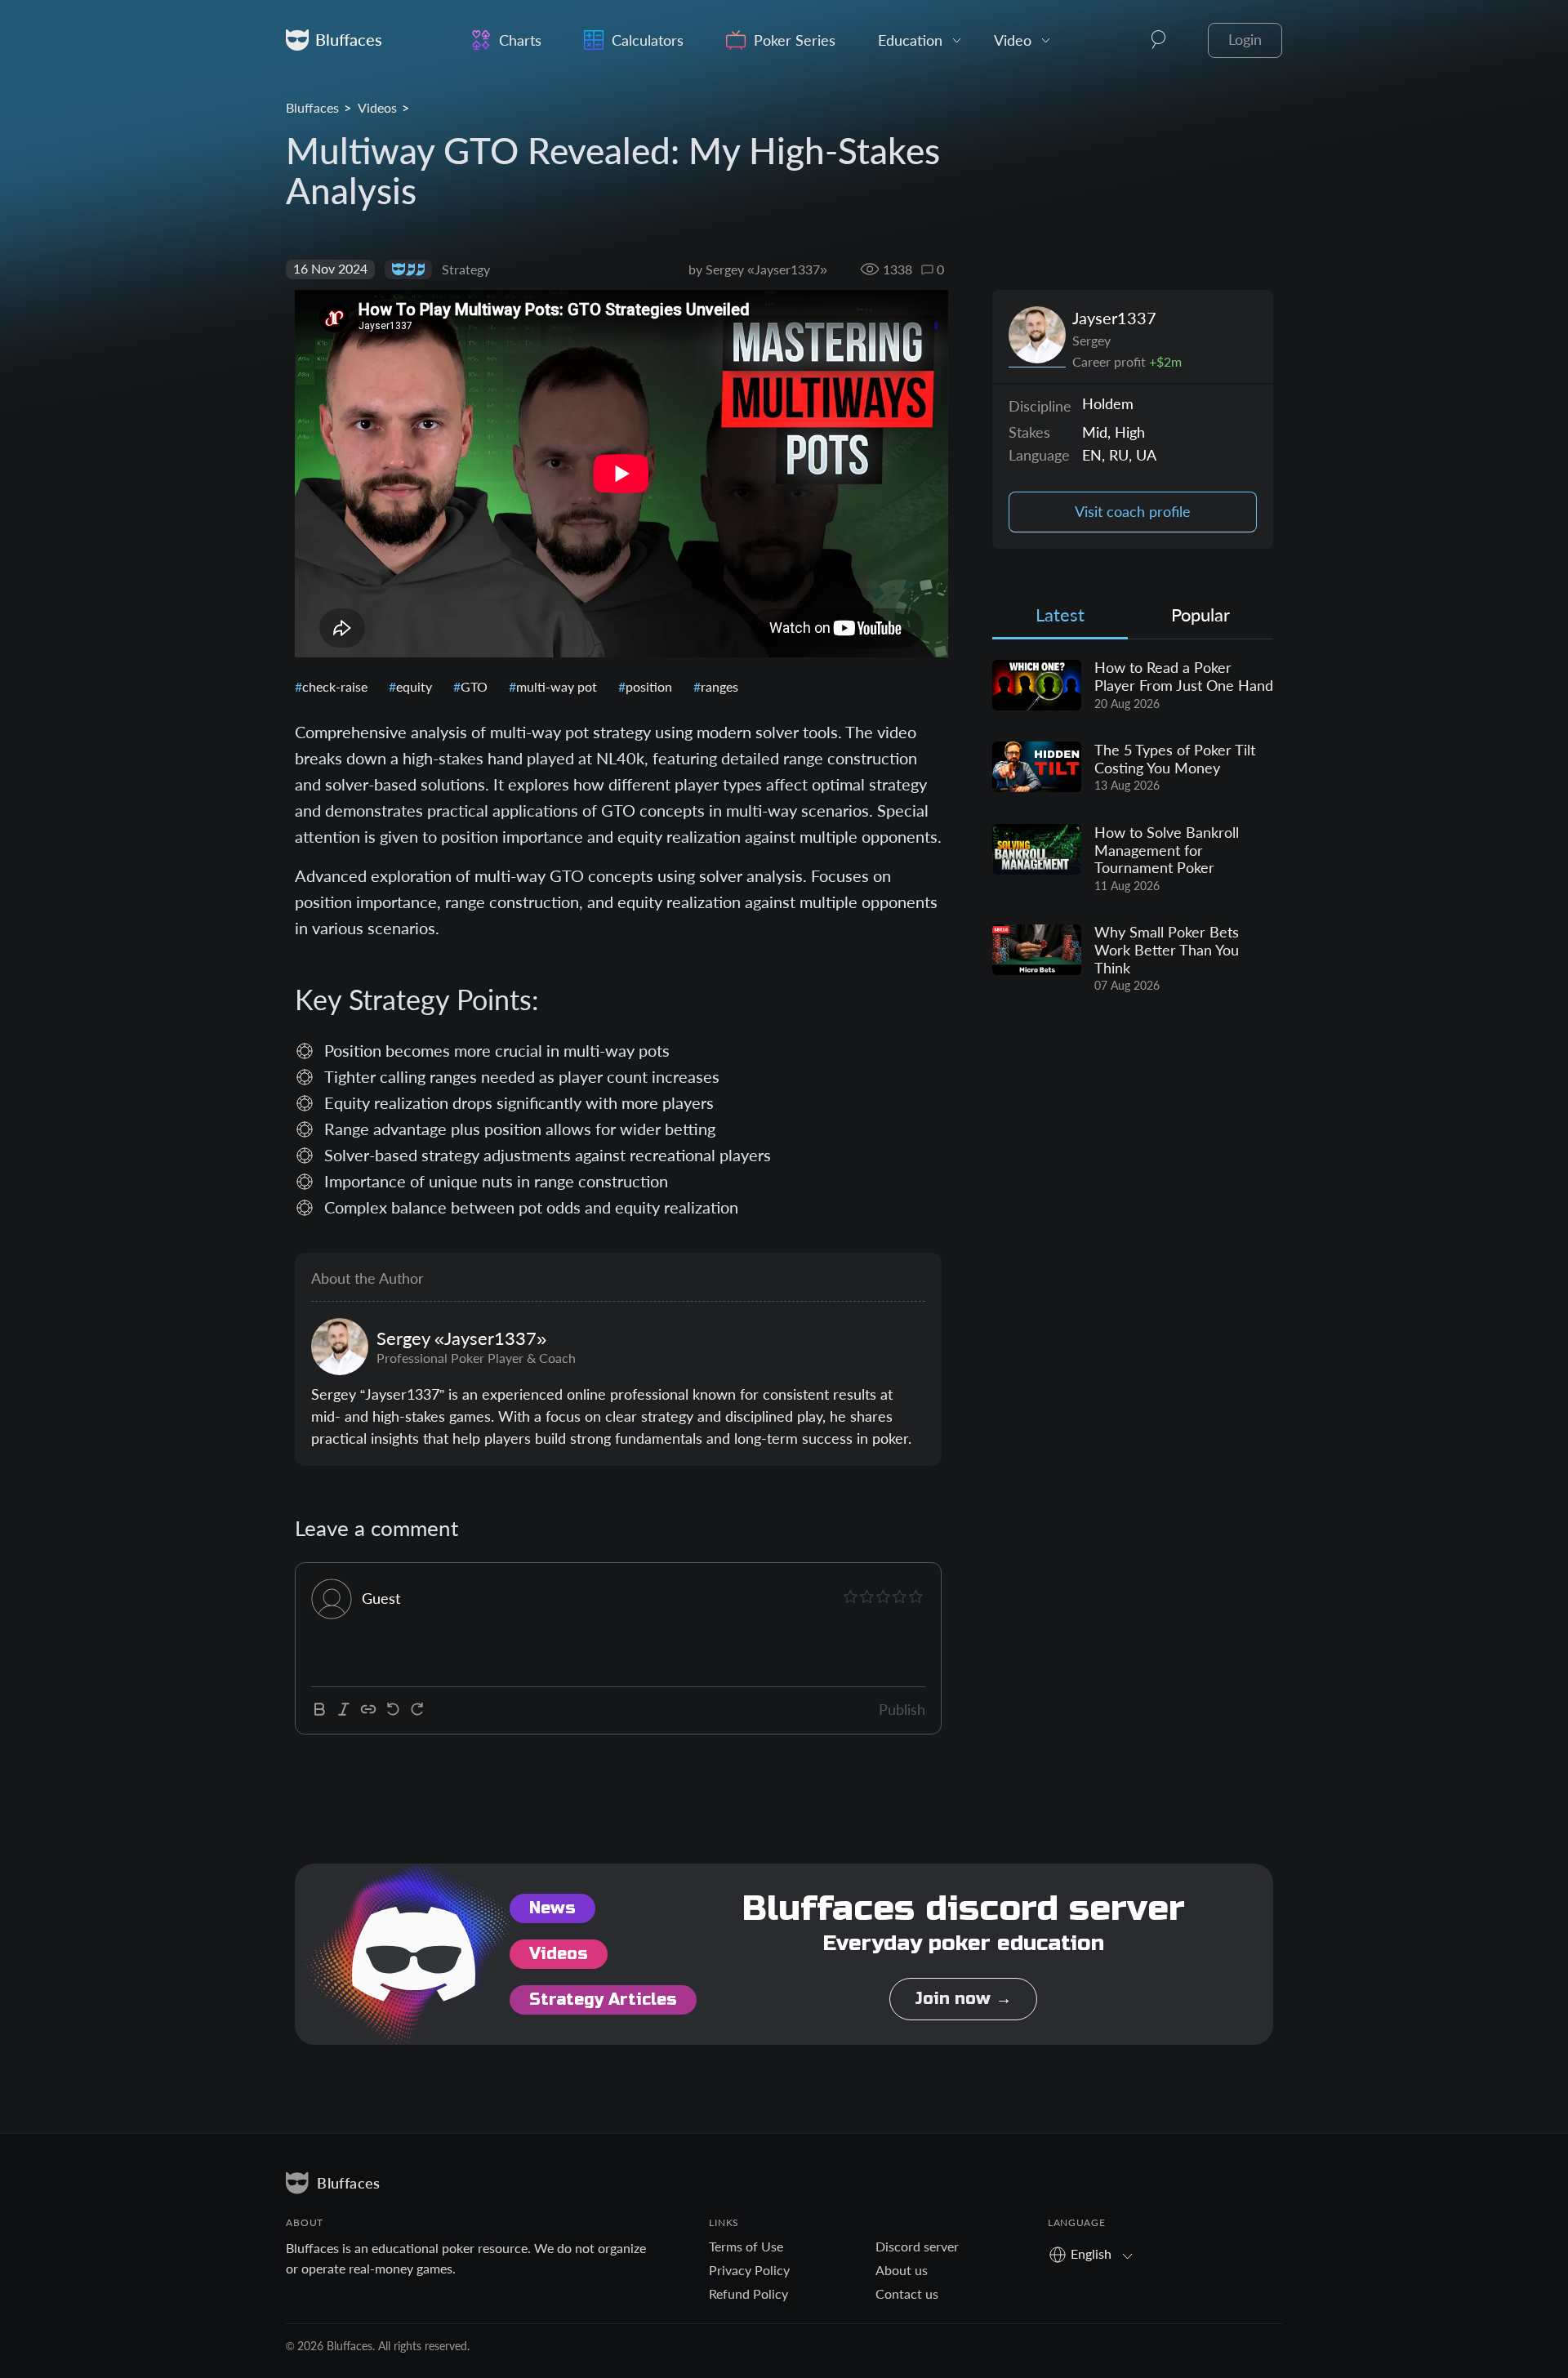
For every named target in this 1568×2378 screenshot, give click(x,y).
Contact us (907, 2293)
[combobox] (1096, 2253)
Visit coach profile (1133, 512)
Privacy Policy (749, 2270)
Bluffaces (312, 107)
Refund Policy (748, 2293)
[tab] (1060, 619)
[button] (1159, 40)
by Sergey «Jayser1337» (758, 269)
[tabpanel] (1133, 827)
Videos (377, 107)
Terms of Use (746, 2246)
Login (1245, 40)
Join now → (963, 1999)
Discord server (917, 2246)
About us (902, 2270)
